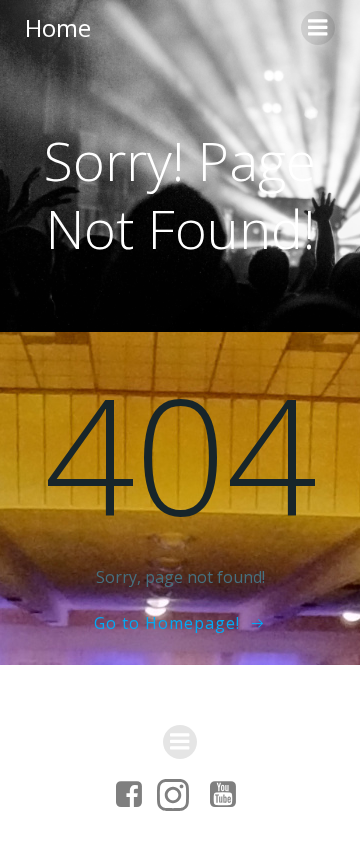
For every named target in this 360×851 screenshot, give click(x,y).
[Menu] (318, 28)
